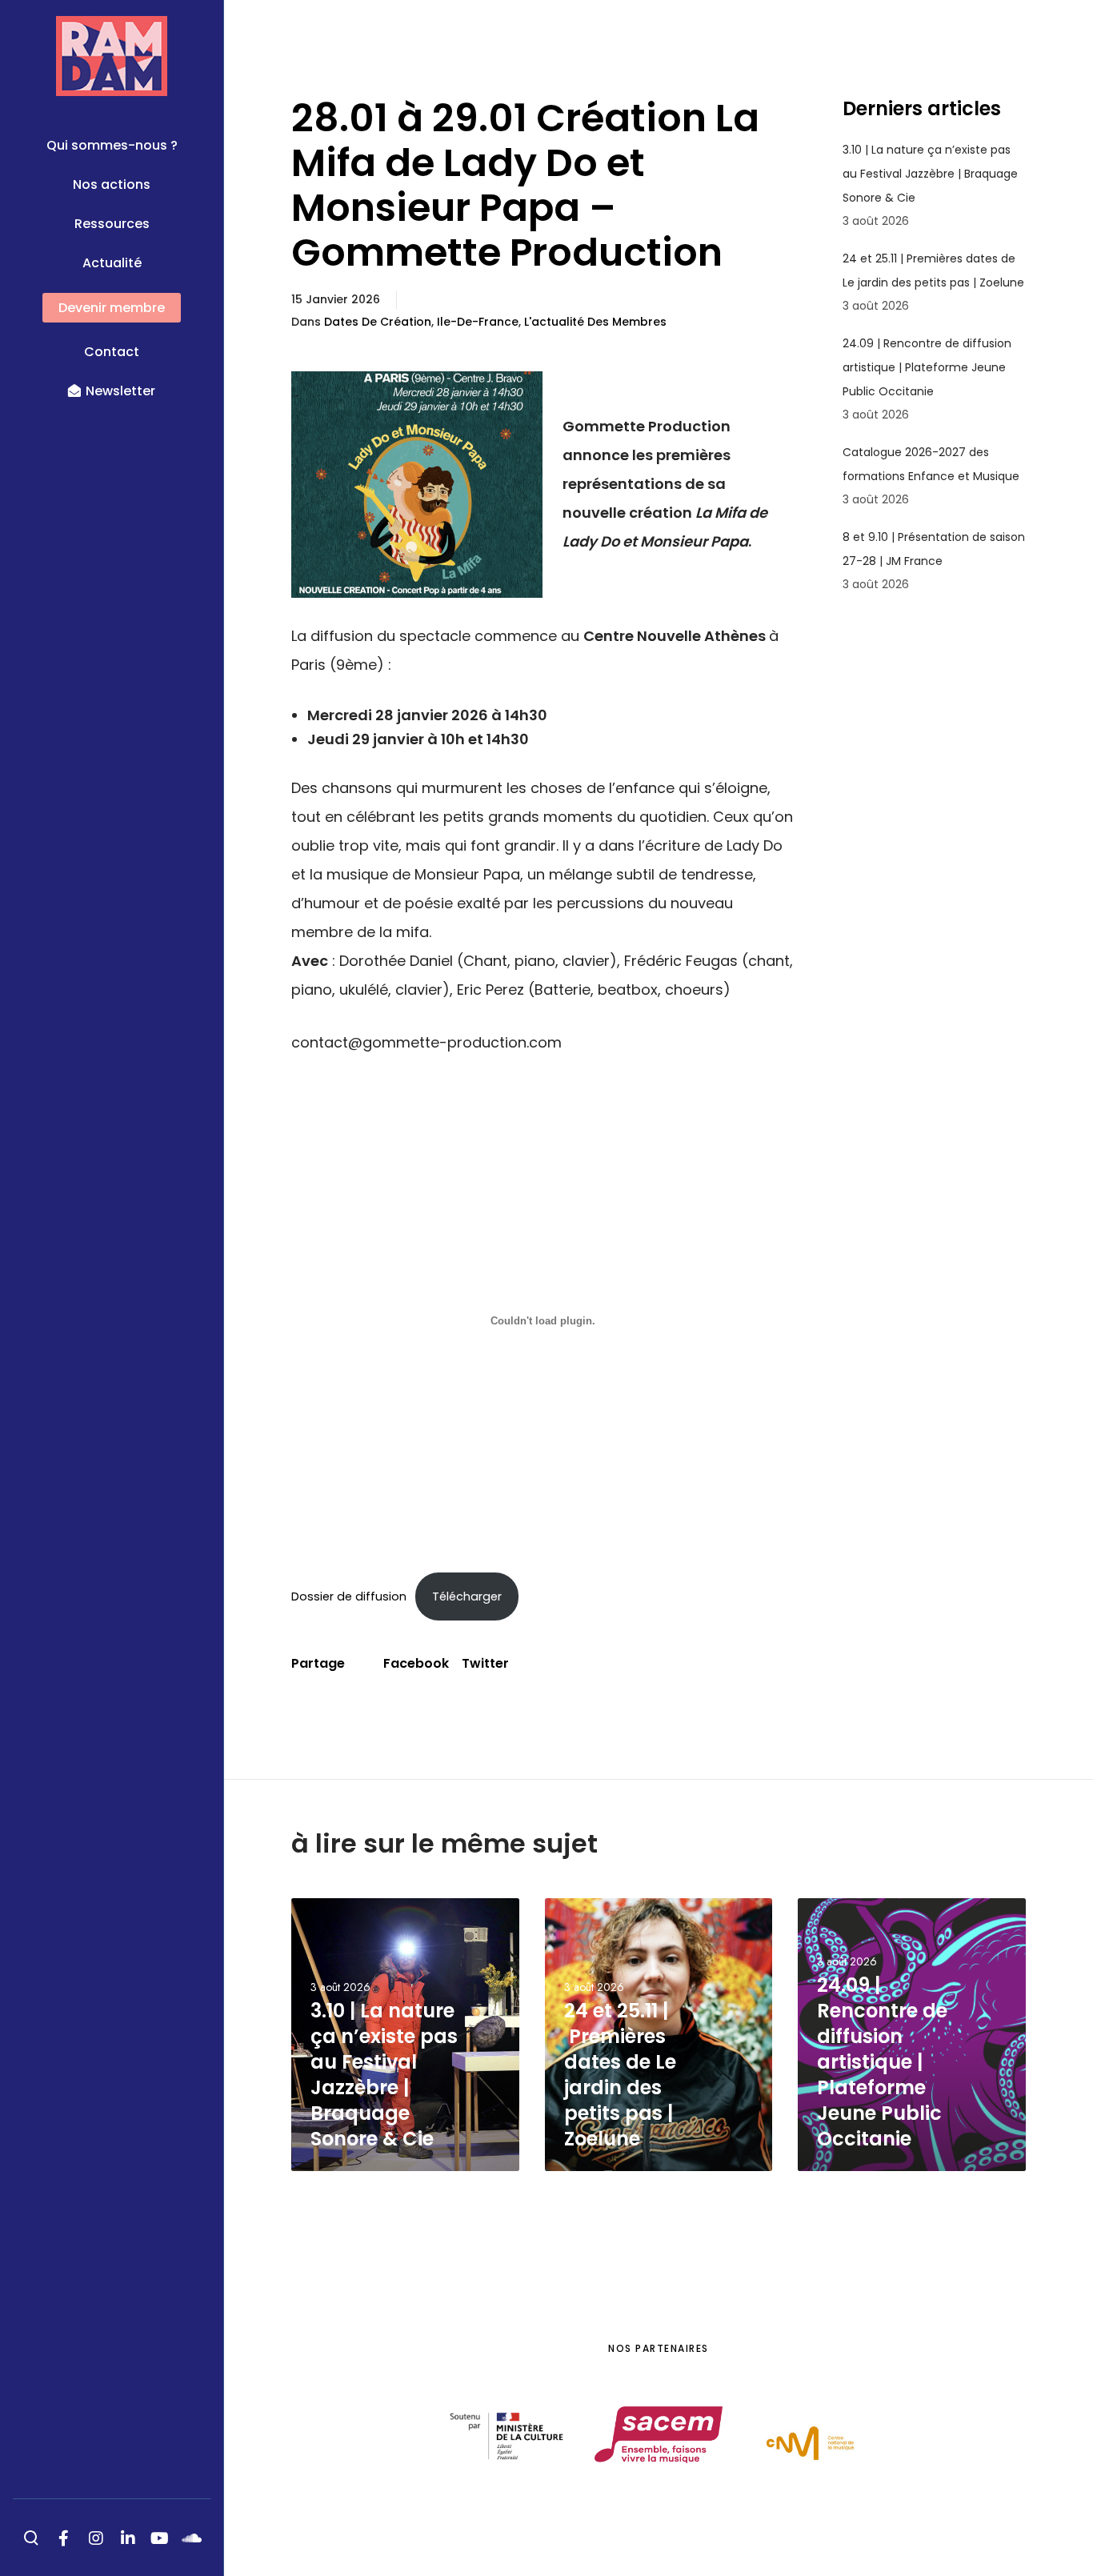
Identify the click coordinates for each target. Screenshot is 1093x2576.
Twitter (485, 1663)
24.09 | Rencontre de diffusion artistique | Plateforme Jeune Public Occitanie (927, 367)
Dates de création (378, 322)
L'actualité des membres (595, 322)
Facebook (416, 1663)
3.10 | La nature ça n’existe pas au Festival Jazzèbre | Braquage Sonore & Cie (930, 174)
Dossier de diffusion (349, 1596)
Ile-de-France (478, 322)
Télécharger (467, 1596)
